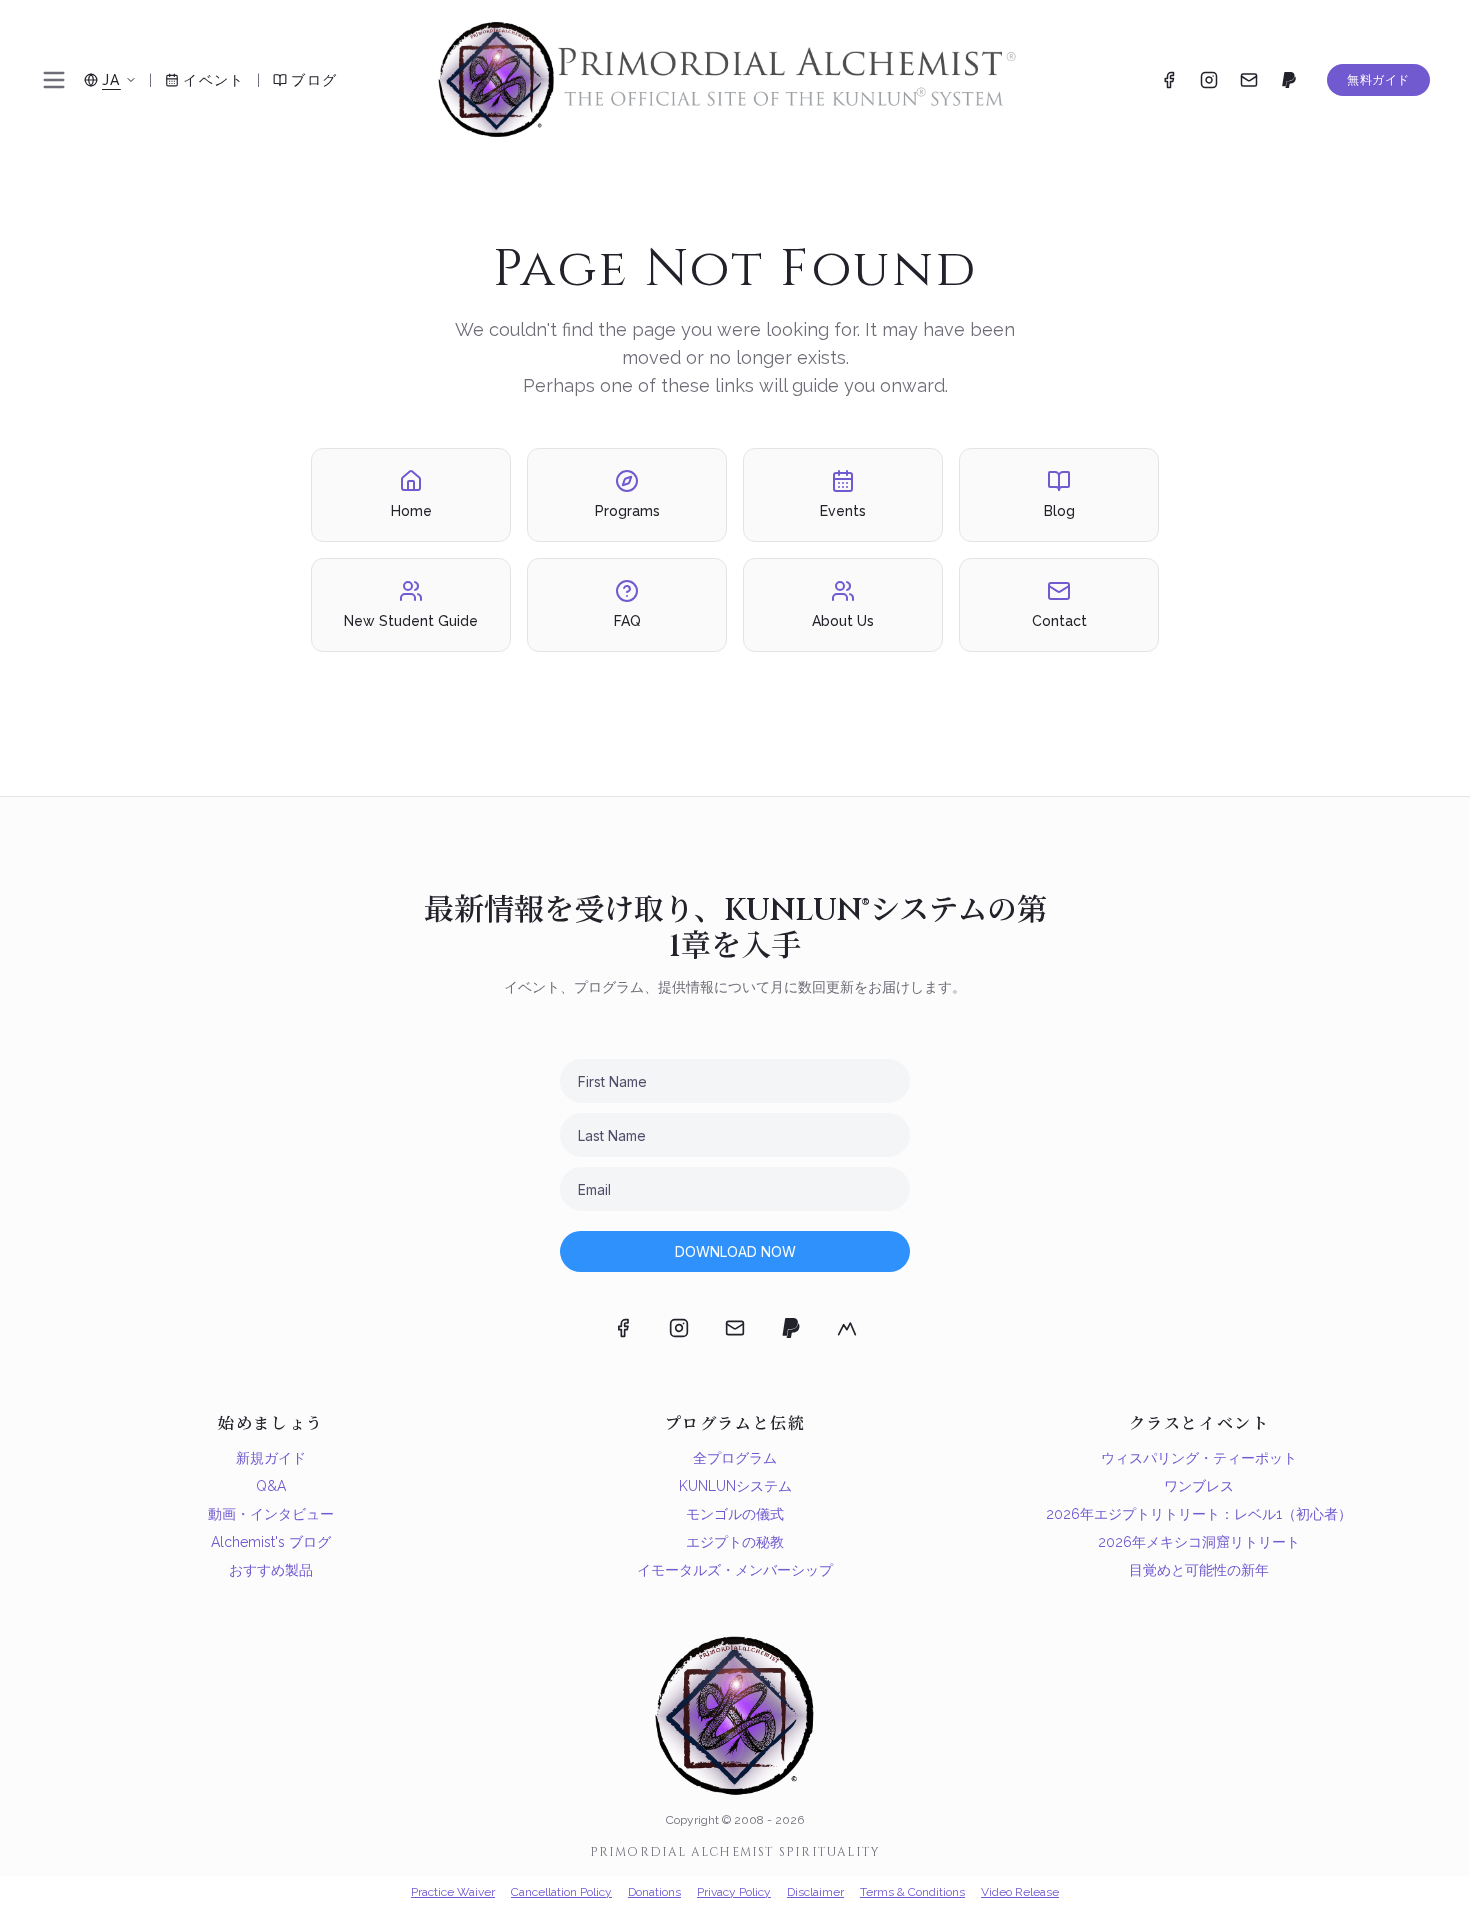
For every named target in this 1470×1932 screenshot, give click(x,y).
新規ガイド (271, 1458)
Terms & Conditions (912, 1892)
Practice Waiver (453, 1892)
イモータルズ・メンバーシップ (735, 1570)
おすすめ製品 (271, 1570)
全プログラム (735, 1458)
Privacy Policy (734, 1892)
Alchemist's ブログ (271, 1542)
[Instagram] (1209, 80)
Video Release (1020, 1892)
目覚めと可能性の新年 (1199, 1570)
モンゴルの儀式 (735, 1514)
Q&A (271, 1486)
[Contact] (1249, 80)
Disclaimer (815, 1892)
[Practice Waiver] (847, 1328)
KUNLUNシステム (735, 1486)
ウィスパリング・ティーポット (1199, 1458)
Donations (654, 1892)
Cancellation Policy (561, 1892)
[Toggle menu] (54, 80)
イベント (214, 80)
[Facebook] (1169, 80)
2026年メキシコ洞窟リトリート (1199, 1542)
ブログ (314, 80)
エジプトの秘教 (735, 1542)
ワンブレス (1199, 1486)
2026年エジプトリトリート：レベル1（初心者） (1199, 1514)
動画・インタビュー (271, 1514)
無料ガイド (1378, 80)
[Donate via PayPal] (1289, 80)
